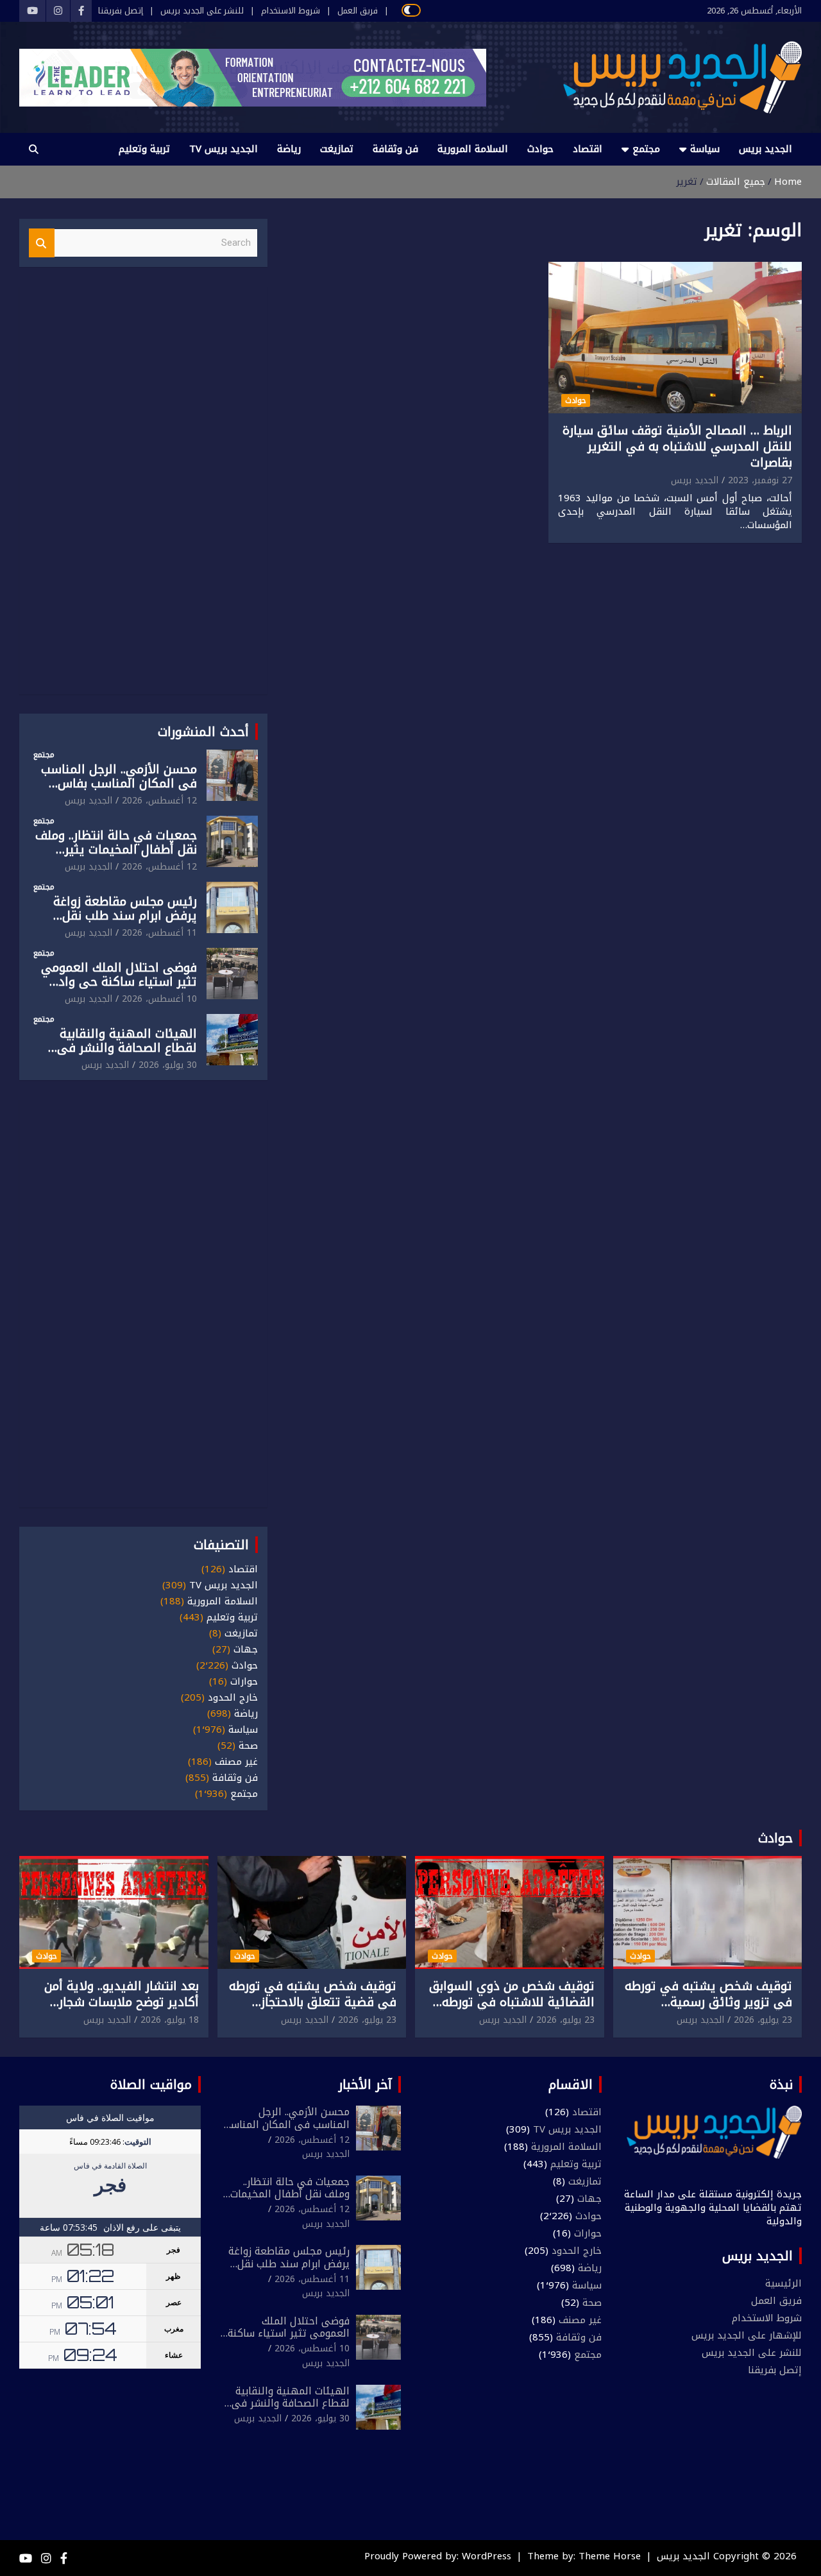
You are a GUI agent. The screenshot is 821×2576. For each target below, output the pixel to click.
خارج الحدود (233, 1698)
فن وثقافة (395, 149)
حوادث (540, 149)
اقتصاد (588, 149)
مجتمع (646, 149)
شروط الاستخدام (291, 11)
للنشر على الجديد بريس (202, 11)
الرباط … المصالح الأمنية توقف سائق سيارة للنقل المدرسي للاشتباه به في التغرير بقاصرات (677, 446)
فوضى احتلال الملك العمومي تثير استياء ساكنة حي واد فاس (119, 983)
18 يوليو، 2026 (170, 2020)
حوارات (244, 1682)
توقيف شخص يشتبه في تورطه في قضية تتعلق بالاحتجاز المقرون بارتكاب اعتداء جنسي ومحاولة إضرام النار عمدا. (313, 2010)
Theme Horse (610, 2556)
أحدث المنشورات (203, 732)
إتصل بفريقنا (121, 11)
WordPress (487, 2556)
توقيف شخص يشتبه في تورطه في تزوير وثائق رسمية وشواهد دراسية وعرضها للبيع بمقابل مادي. (708, 2010)
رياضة (289, 149)
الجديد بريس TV (224, 149)
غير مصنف (236, 1762)
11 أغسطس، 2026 (159, 933)
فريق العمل (358, 11)
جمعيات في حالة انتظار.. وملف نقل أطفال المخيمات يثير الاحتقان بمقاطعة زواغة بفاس (116, 850)
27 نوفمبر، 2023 (760, 480)
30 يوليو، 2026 (168, 1065)
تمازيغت (337, 149)
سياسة (705, 149)
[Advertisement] (143, 488)
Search (42, 243)
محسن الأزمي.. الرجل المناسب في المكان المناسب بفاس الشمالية (119, 784)
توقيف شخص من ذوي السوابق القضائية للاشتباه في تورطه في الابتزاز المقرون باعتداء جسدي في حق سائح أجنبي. (512, 2010)
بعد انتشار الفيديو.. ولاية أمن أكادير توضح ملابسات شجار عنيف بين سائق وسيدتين (122, 2002)
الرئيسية (783, 2283)
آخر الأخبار (365, 2084)
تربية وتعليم (144, 149)
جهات (246, 1650)
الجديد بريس (766, 149)
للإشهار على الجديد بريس (747, 2335)
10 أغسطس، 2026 (159, 999)
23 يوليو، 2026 (763, 2020)
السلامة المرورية (473, 149)
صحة (248, 1746)
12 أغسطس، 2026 (159, 801)
